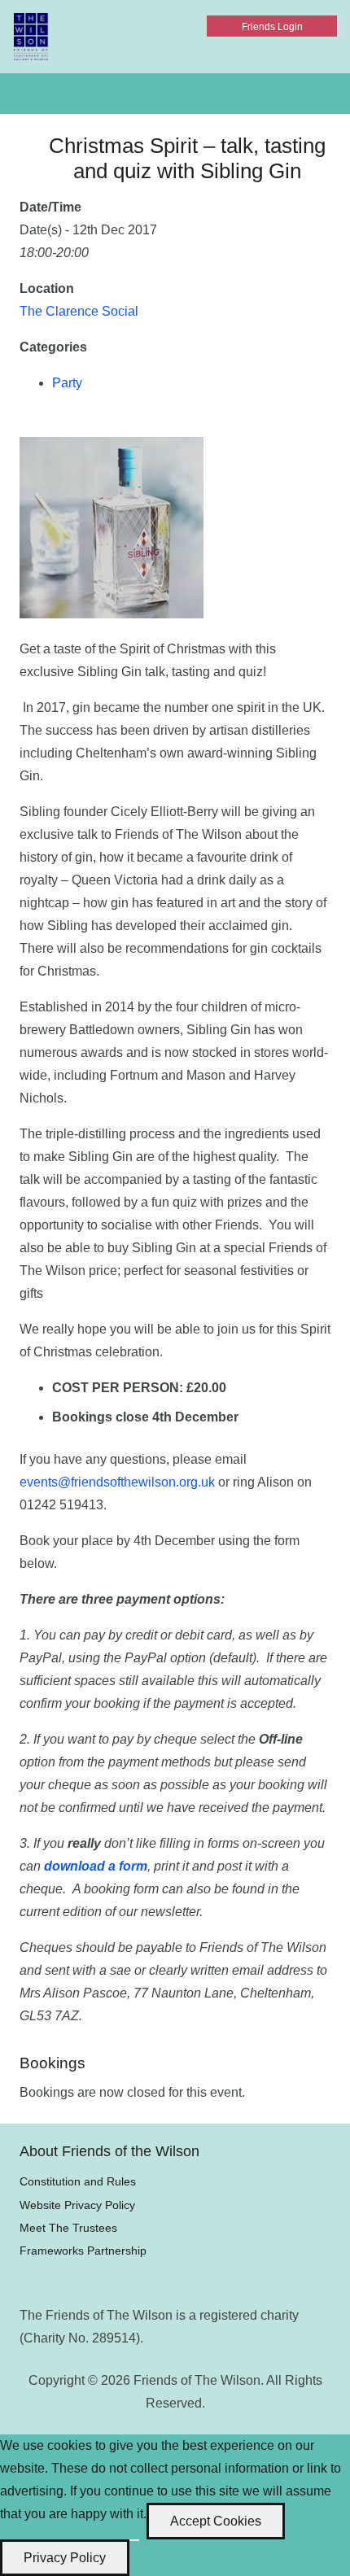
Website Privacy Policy (77, 2205)
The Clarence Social (79, 311)
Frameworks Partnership (83, 2251)
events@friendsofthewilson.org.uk (117, 1482)
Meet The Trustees (68, 2228)
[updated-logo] (31, 37)
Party (67, 383)
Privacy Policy (65, 2558)
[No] (134, 2540)
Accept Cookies (216, 2521)
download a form (96, 1866)
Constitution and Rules (78, 2181)
